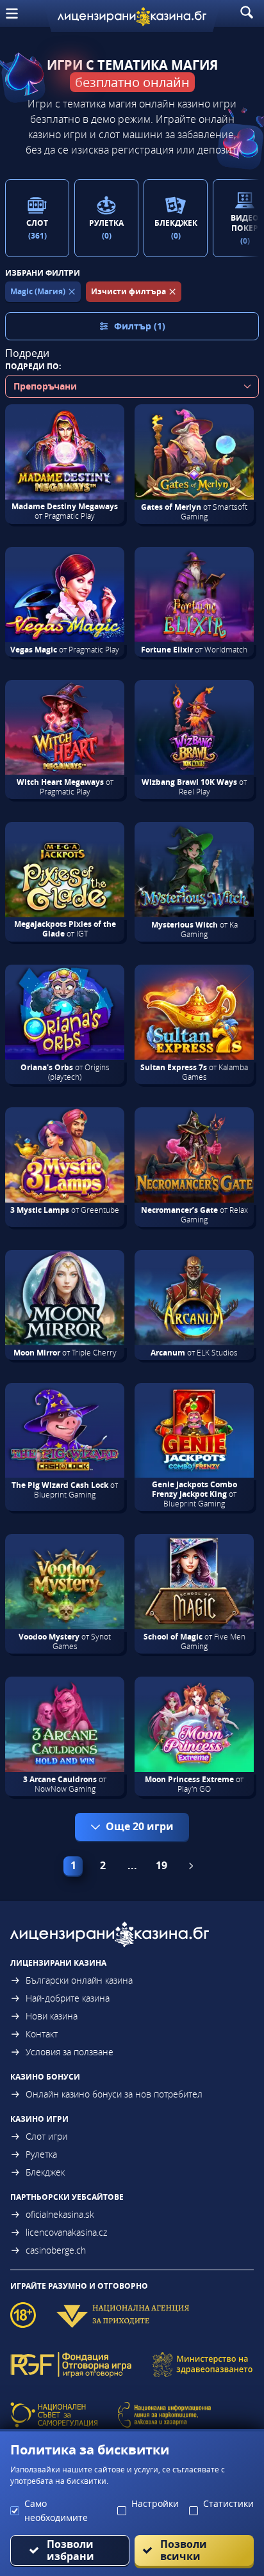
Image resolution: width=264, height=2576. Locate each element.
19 (161, 1865)
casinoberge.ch (56, 2250)
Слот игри (46, 2136)
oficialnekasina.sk (60, 2214)
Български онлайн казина (79, 1980)
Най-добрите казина (68, 1998)
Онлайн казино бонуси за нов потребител (114, 2094)
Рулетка (41, 2154)
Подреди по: (33, 366)
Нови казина (52, 2016)
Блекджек (45, 2172)
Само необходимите (56, 2510)
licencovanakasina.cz (66, 2232)
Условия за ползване (70, 2052)
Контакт (42, 2034)
